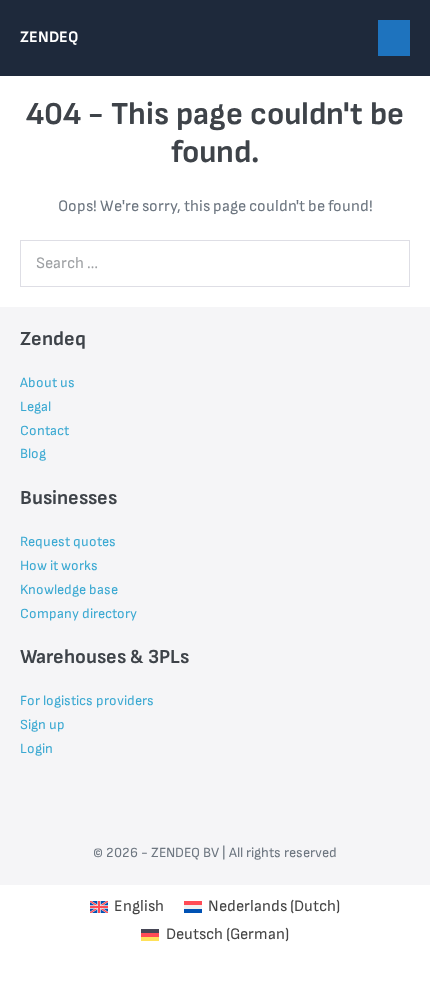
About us (47, 382)
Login (36, 748)
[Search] (384, 263)
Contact (44, 430)
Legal (35, 406)
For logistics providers (87, 700)
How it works (59, 565)
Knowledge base (69, 589)
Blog (33, 453)
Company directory (78, 613)
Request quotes (68, 541)
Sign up (42, 724)
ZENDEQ (49, 37)
